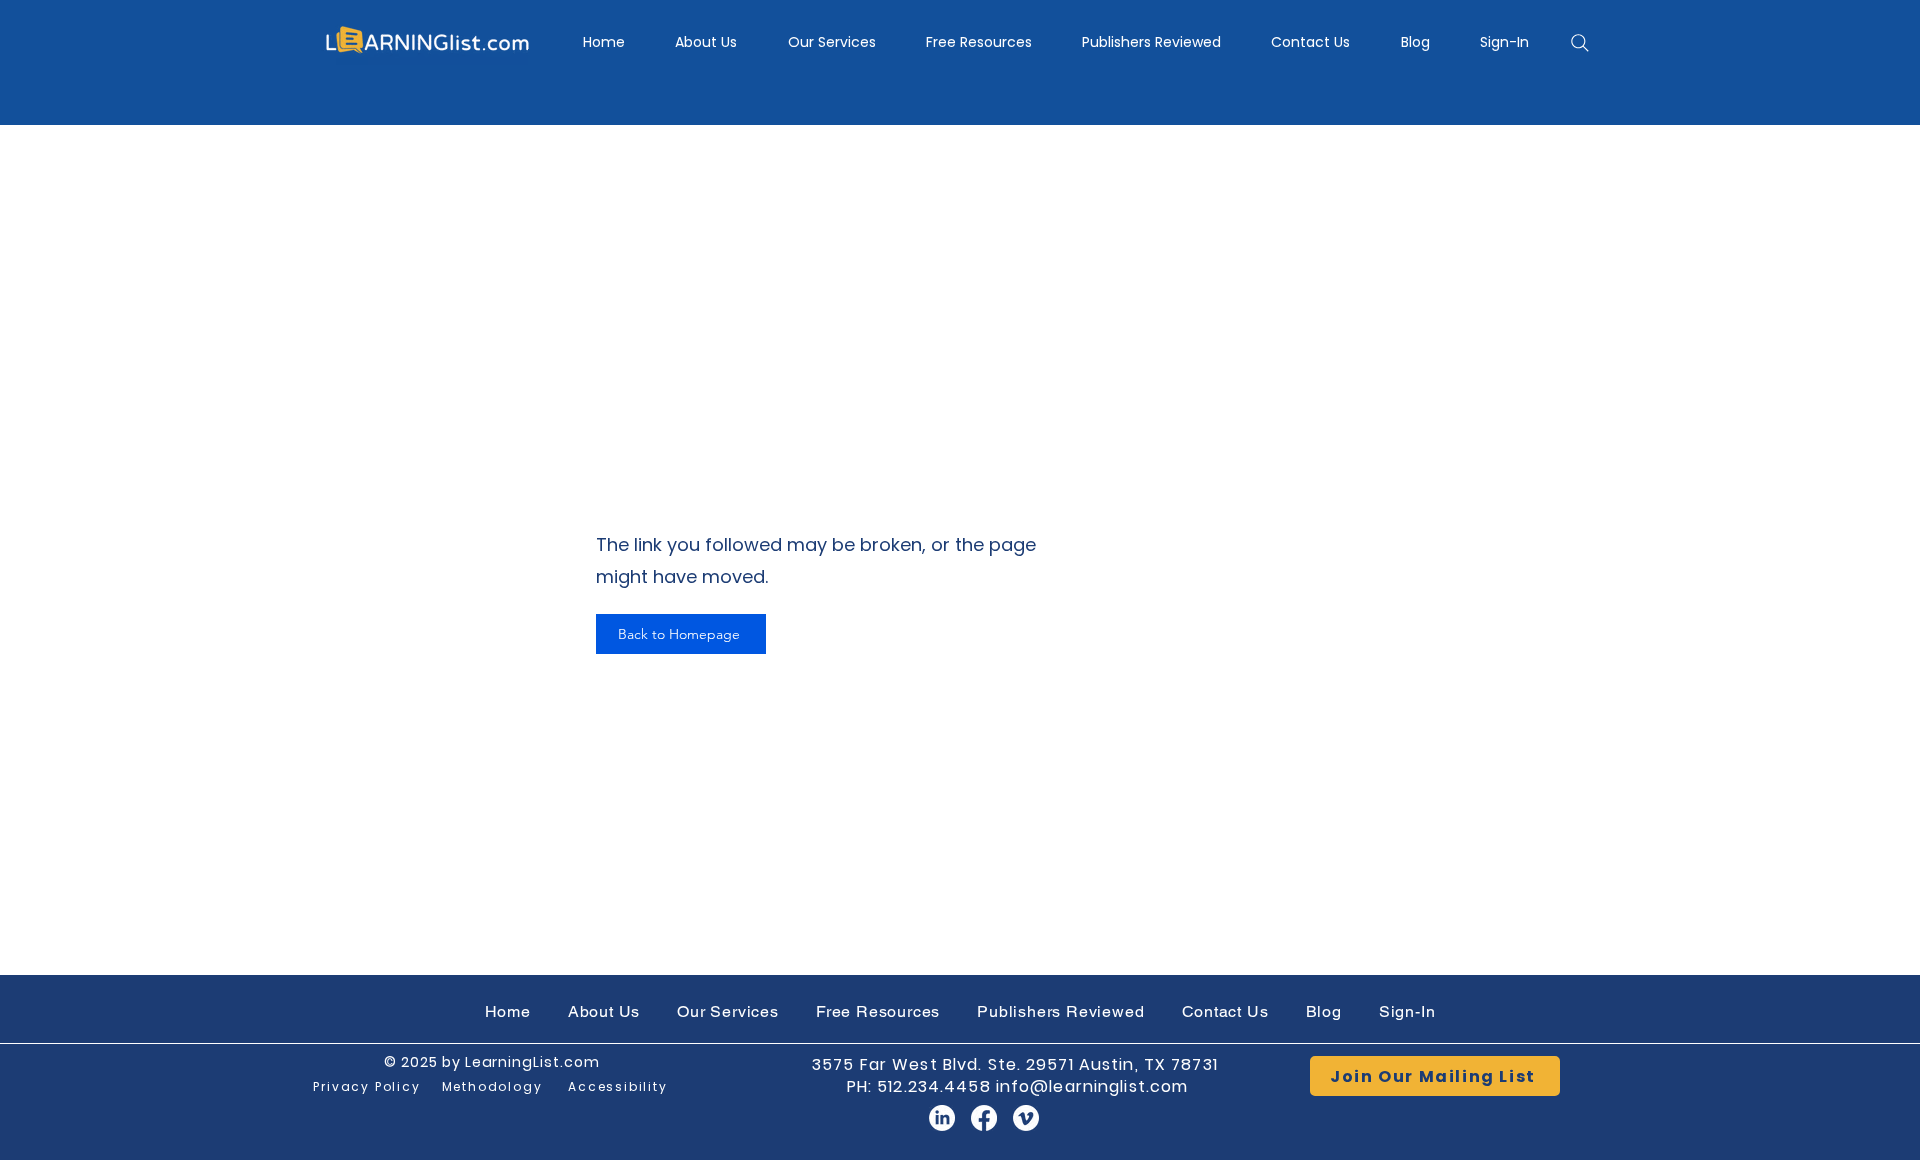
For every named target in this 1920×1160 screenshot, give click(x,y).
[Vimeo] (1026, 1118)
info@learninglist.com (1092, 1086)
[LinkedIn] (942, 1118)
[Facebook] (984, 1118)
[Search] (1580, 43)
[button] (832, 42)
